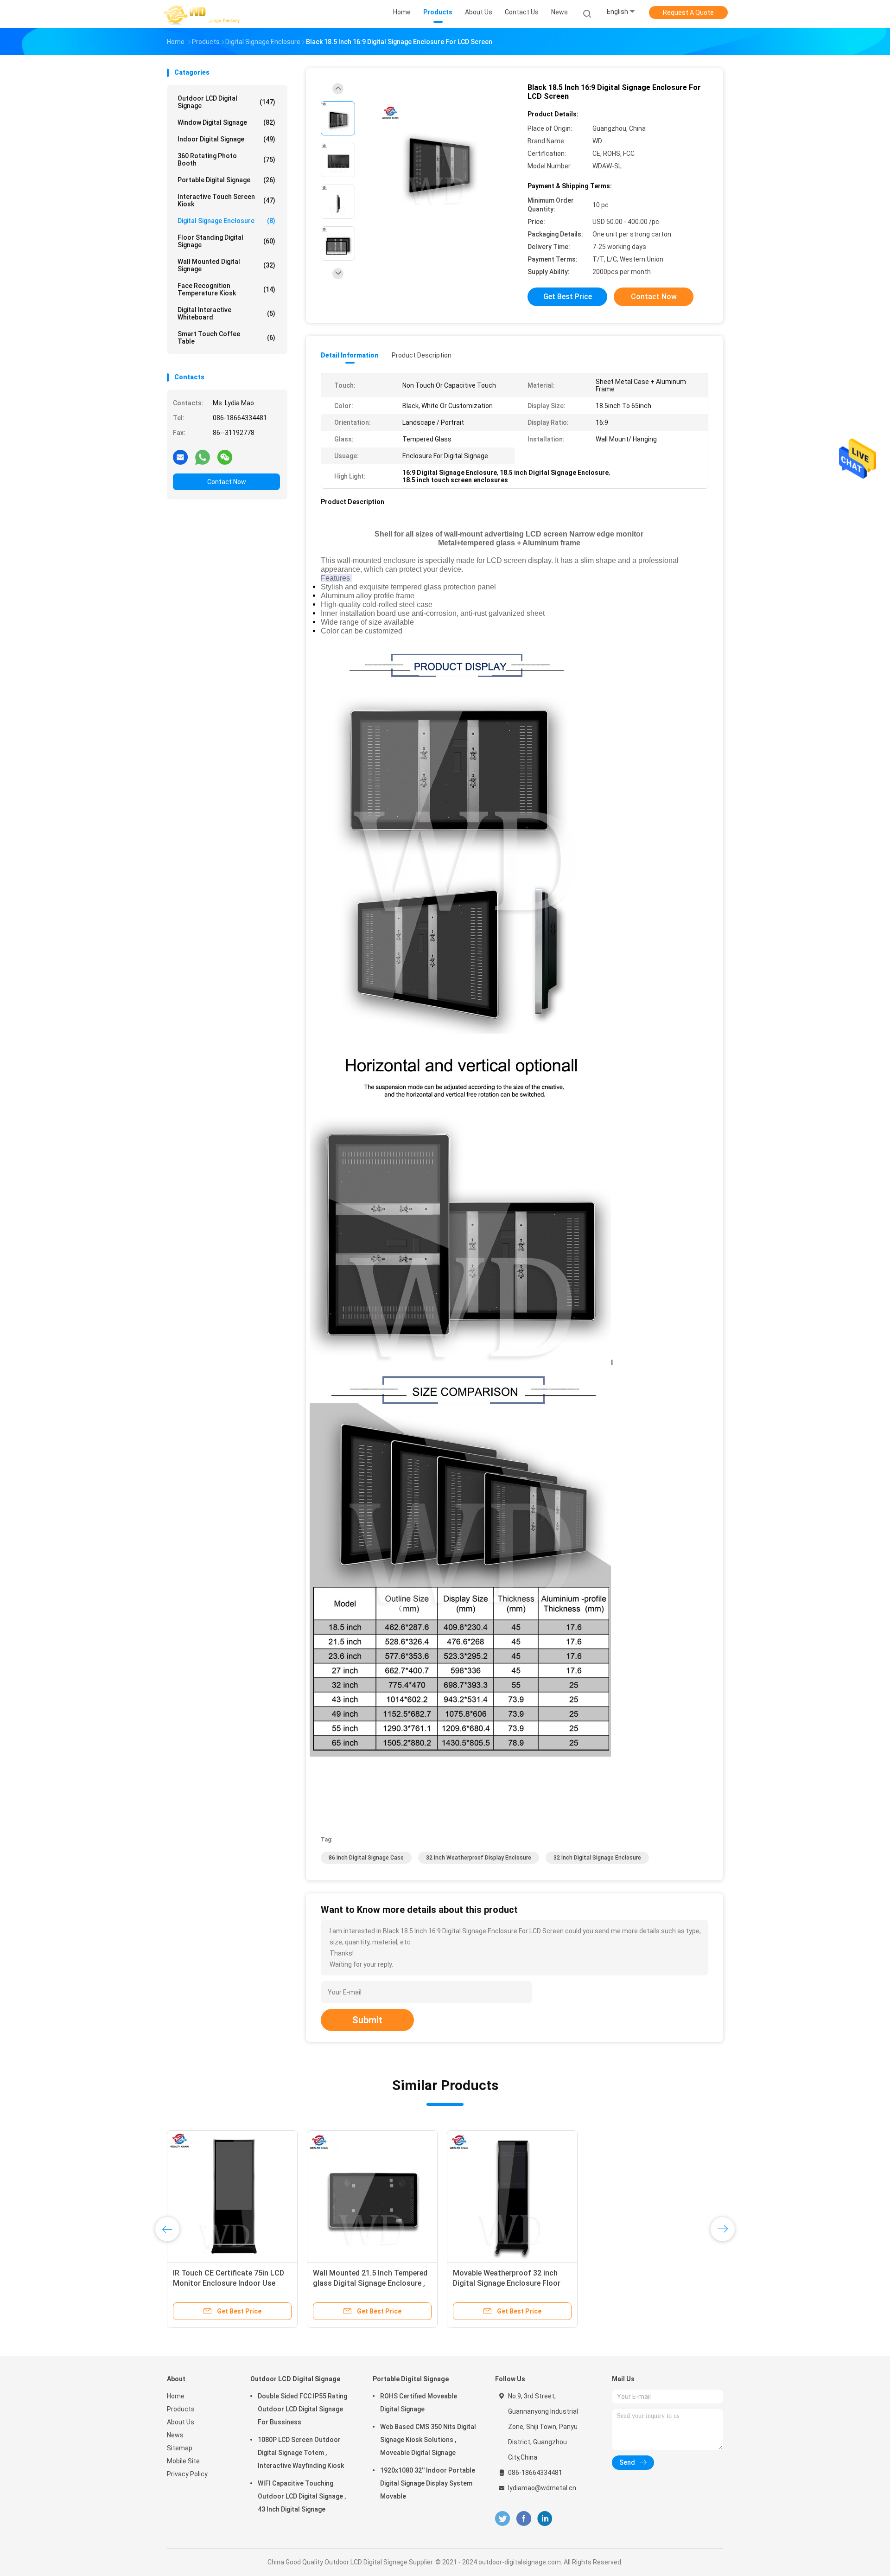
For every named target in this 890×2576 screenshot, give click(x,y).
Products (181, 2409)
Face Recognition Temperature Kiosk (226, 289)
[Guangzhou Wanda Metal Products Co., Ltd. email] (180, 457)
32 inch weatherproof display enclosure (479, 1858)
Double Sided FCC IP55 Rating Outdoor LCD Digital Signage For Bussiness (302, 2409)
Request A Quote (688, 13)
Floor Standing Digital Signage (226, 241)
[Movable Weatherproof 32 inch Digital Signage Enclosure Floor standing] (512, 2196)
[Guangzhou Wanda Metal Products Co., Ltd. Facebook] (524, 2519)
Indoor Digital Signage (226, 139)
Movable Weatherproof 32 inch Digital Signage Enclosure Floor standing (507, 2283)
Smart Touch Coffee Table (226, 338)
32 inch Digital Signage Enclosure (597, 1858)
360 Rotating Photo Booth (226, 160)
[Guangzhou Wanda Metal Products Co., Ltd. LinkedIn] (545, 2519)
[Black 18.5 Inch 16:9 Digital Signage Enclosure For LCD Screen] (438, 161)
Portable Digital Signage (226, 180)
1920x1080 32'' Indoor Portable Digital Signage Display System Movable (428, 2483)
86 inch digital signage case (366, 1858)
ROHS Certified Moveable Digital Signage (419, 2403)
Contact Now (227, 482)
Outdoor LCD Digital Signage (226, 102)
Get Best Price (568, 297)
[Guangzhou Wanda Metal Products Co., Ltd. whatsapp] (203, 457)
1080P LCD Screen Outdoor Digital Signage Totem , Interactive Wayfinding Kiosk (301, 2453)
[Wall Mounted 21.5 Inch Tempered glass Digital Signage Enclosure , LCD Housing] (372, 2196)
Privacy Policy (187, 2474)
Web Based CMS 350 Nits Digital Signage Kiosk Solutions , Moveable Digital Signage (428, 2440)
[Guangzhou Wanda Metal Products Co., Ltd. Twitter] (502, 2519)
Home (176, 2396)
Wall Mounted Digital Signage (226, 265)
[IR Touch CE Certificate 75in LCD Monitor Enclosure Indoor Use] (232, 2196)
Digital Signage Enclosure (226, 221)
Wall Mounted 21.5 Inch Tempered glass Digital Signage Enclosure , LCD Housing (370, 2283)
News (175, 2435)
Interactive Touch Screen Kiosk (226, 200)
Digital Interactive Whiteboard (226, 313)
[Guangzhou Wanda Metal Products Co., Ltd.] (203, 14)
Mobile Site (183, 2461)
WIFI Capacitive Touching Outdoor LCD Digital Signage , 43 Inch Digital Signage (302, 2496)
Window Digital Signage (226, 122)
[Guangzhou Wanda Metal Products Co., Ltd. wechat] (225, 457)
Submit (367, 2020)
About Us (181, 2422)
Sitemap (180, 2448)
